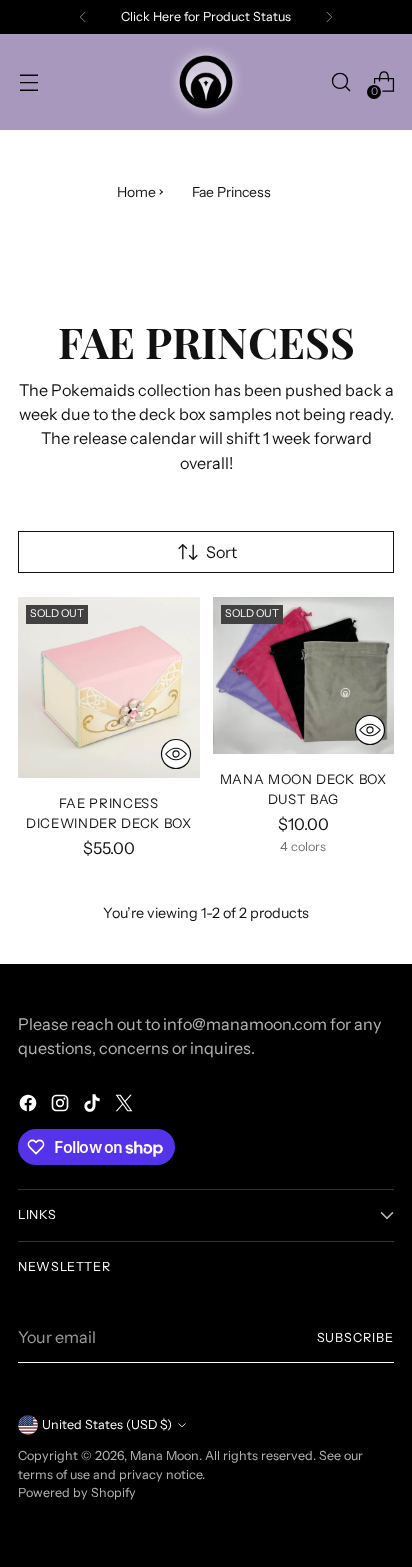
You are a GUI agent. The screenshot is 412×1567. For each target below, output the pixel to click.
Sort (221, 552)
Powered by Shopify (77, 1492)
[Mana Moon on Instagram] (62, 1106)
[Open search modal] (340, 82)
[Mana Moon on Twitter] (126, 1106)
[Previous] (83, 17)
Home (136, 192)
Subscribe (356, 1337)
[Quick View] (176, 754)
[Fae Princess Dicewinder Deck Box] (109, 688)
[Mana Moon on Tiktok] (94, 1106)
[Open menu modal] (28, 82)
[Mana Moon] (206, 82)
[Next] (329, 17)
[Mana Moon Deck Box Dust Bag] (304, 675)
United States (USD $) (107, 1424)
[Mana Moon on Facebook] (30, 1106)
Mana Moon (164, 1455)
